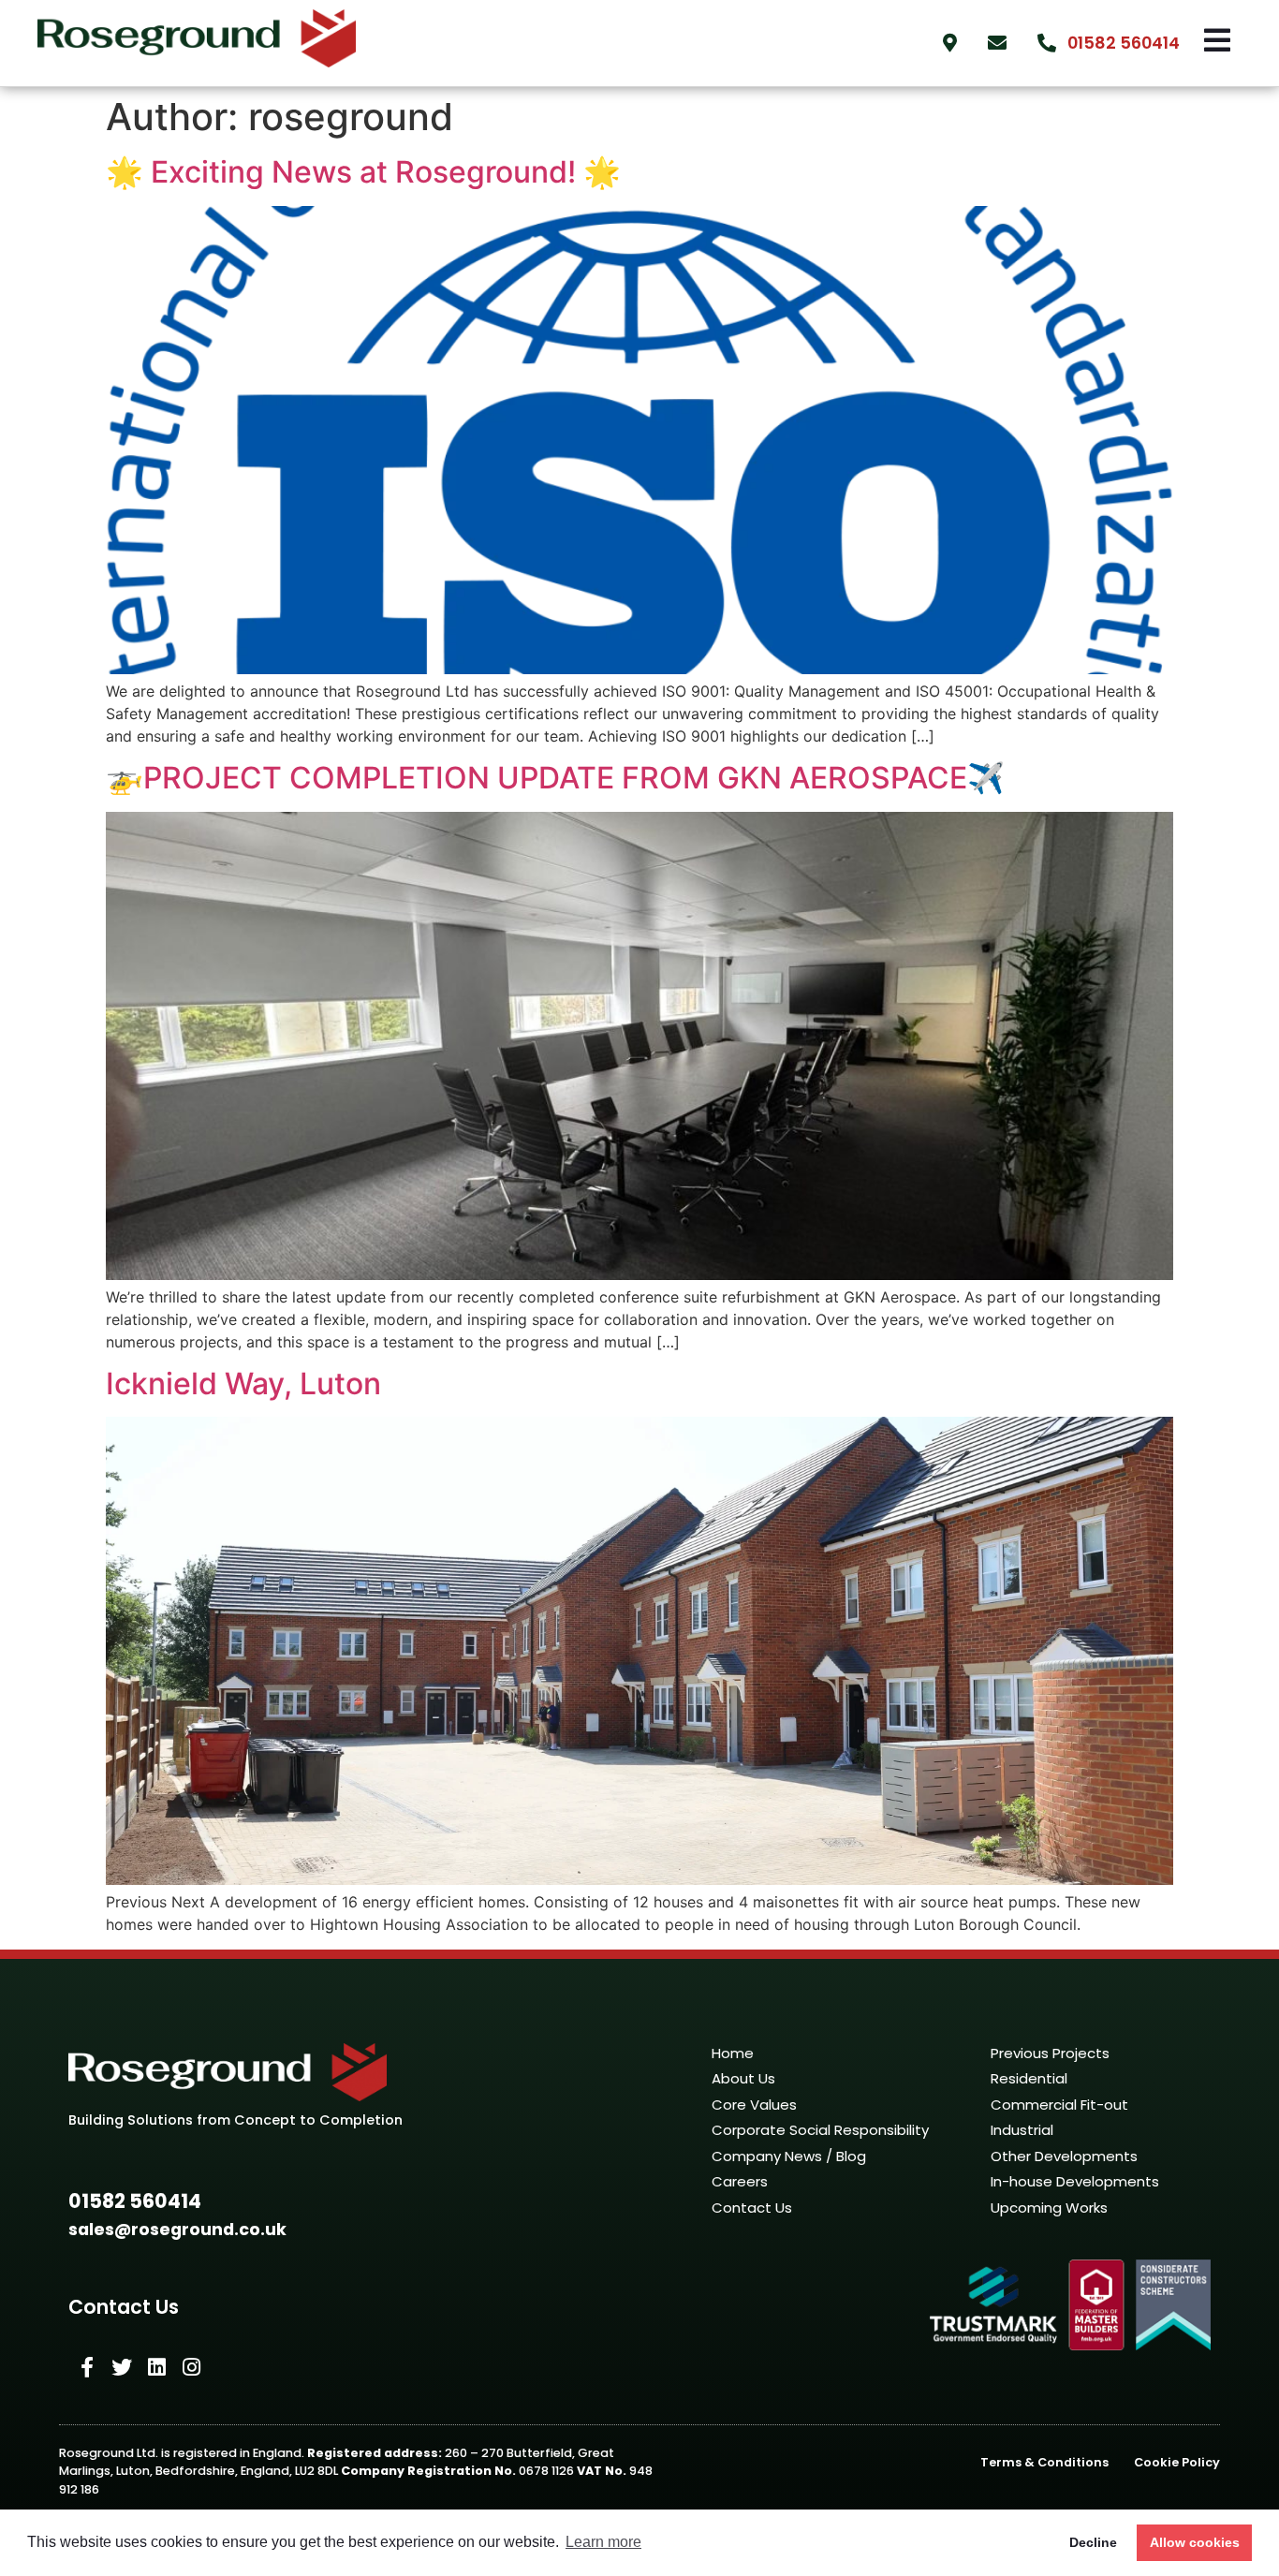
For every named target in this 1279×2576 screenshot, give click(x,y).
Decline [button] (1093, 2542)
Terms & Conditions (1044, 2462)
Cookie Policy (1177, 2462)
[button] (135, 2202)
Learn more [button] (603, 2542)
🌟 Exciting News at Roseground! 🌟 (363, 172)
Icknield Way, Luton (243, 1384)
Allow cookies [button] (1195, 2542)
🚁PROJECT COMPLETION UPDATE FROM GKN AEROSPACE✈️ (555, 778)
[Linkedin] (156, 2367)
